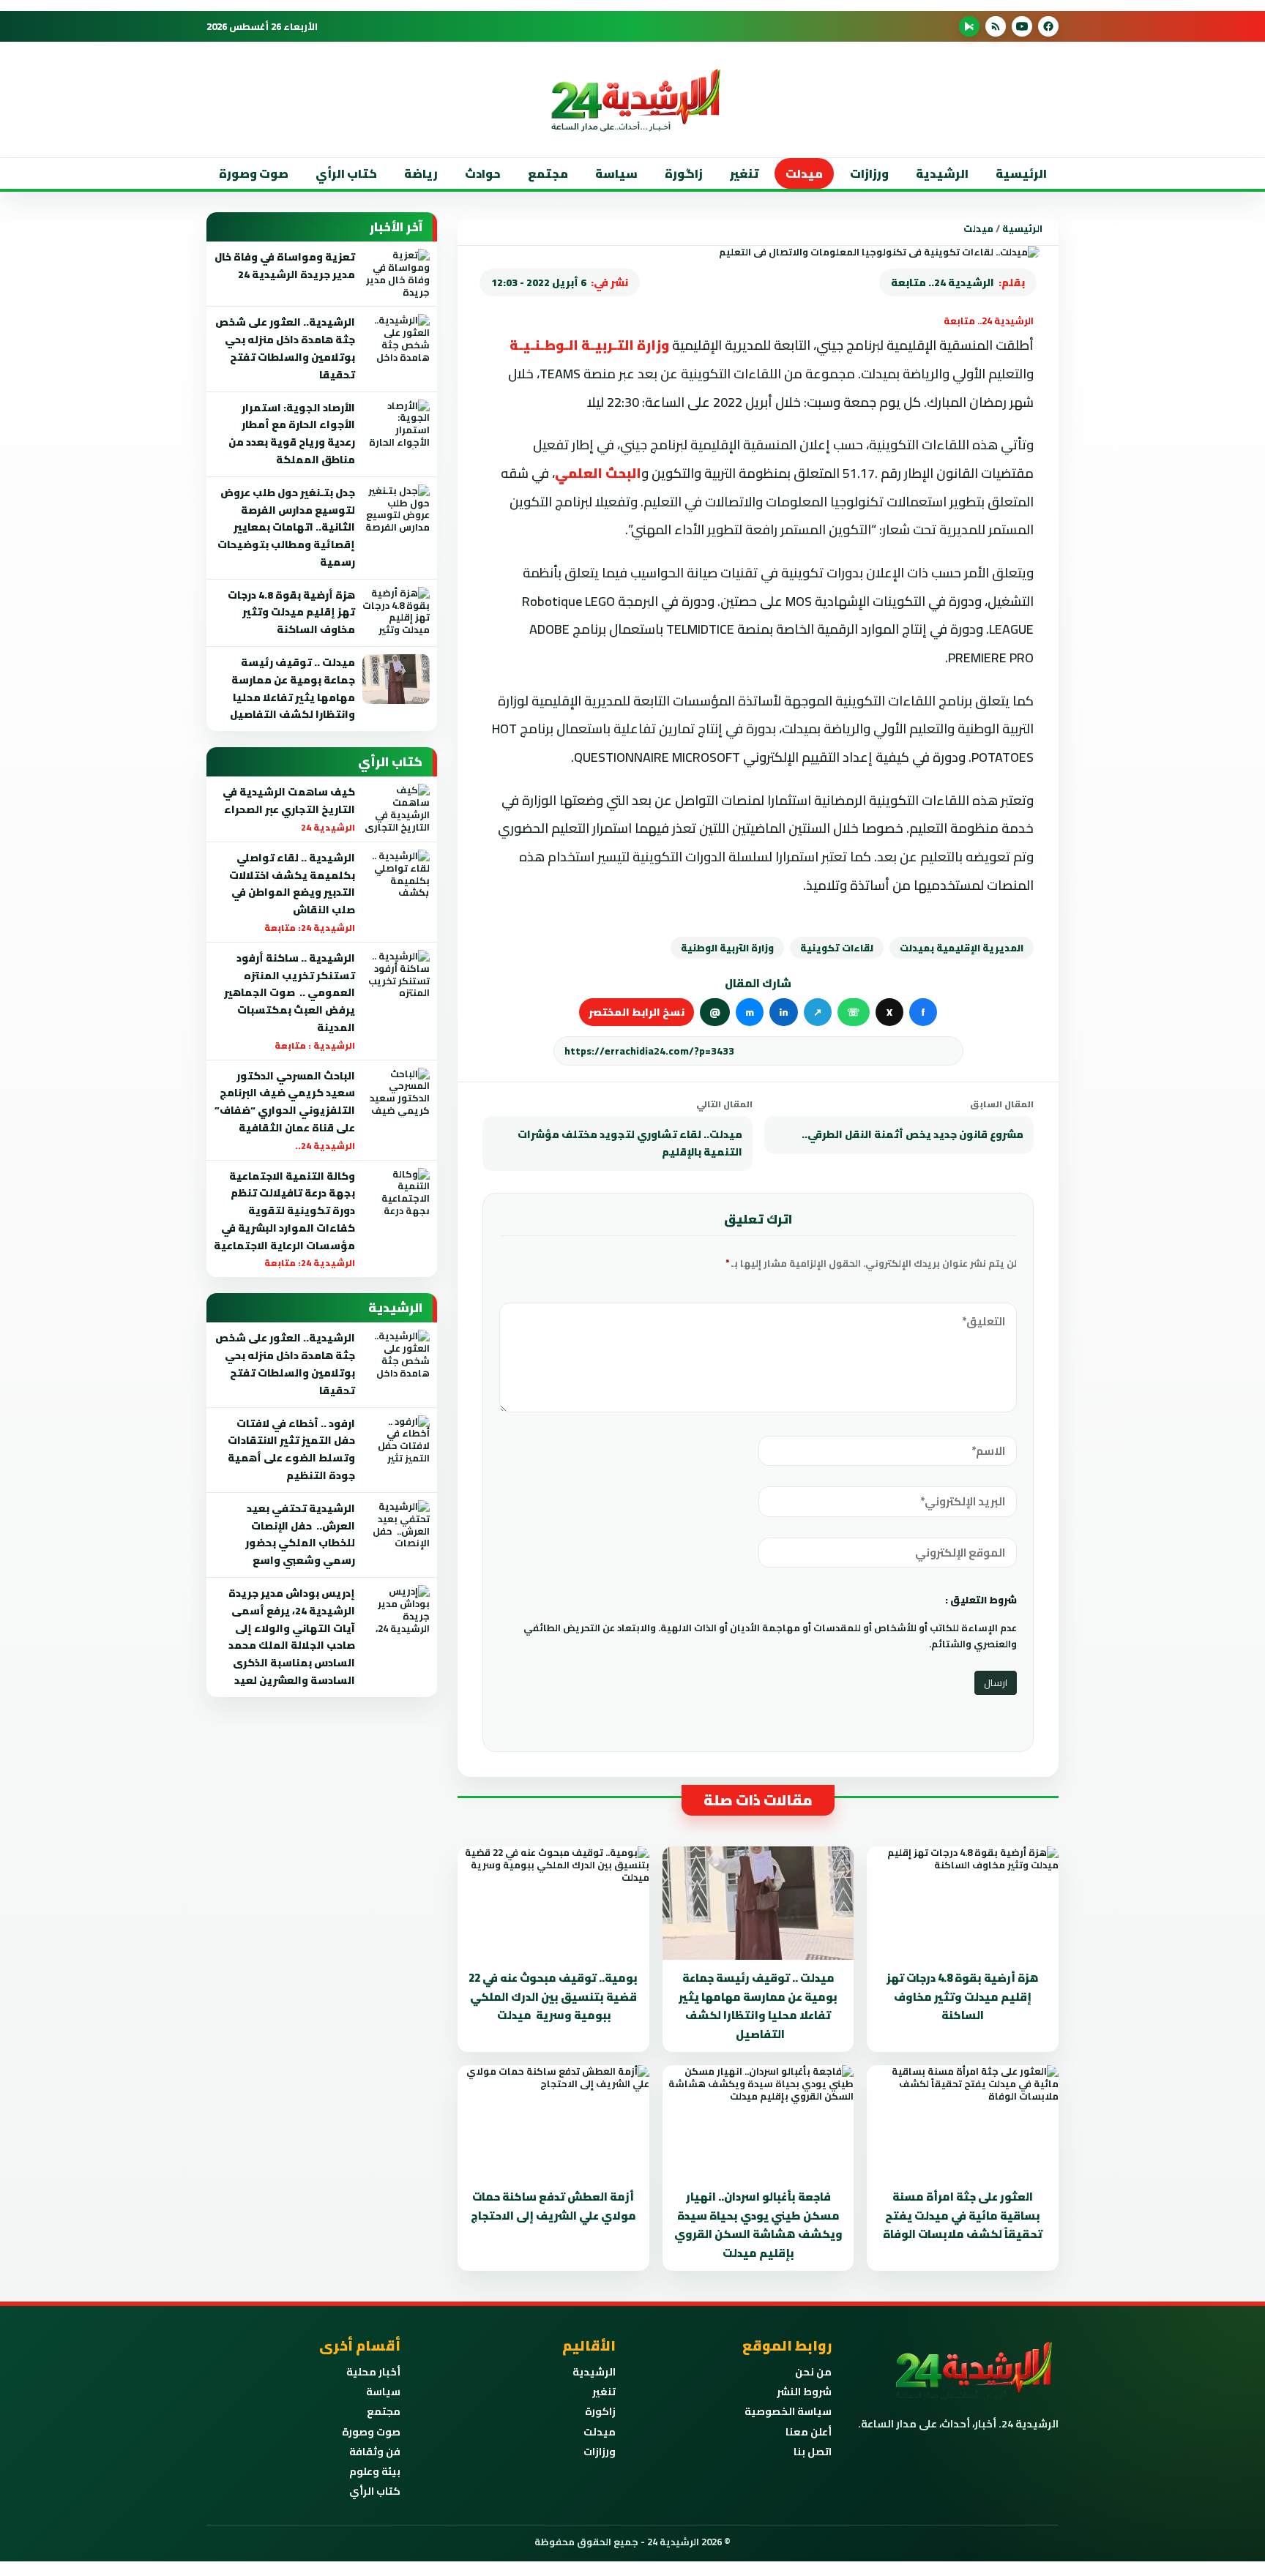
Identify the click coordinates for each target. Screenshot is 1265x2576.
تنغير (744, 173)
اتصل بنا (813, 2452)
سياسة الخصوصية (788, 2411)
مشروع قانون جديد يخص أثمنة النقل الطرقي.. (913, 1134)
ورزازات (869, 173)
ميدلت (804, 173)
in (784, 1012)
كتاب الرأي (346, 173)
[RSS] (996, 26)
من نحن (813, 2372)
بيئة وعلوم (375, 2471)
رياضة (421, 173)
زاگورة (684, 173)
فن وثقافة (375, 2452)
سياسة (616, 173)
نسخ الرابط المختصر (637, 1012)
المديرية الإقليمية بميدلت (962, 948)
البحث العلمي (598, 473)
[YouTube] (1022, 26)
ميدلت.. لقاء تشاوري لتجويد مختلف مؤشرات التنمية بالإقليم (630, 1143)
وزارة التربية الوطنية (727, 948)
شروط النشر (804, 2392)
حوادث (483, 173)
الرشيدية (942, 173)
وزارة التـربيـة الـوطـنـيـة (589, 345)
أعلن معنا (809, 2432)
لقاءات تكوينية (837, 948)
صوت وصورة (254, 173)
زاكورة (600, 2411)
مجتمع (548, 173)
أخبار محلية (373, 2372)
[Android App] (969, 26)
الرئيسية (1021, 173)
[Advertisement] (1075, 292)
